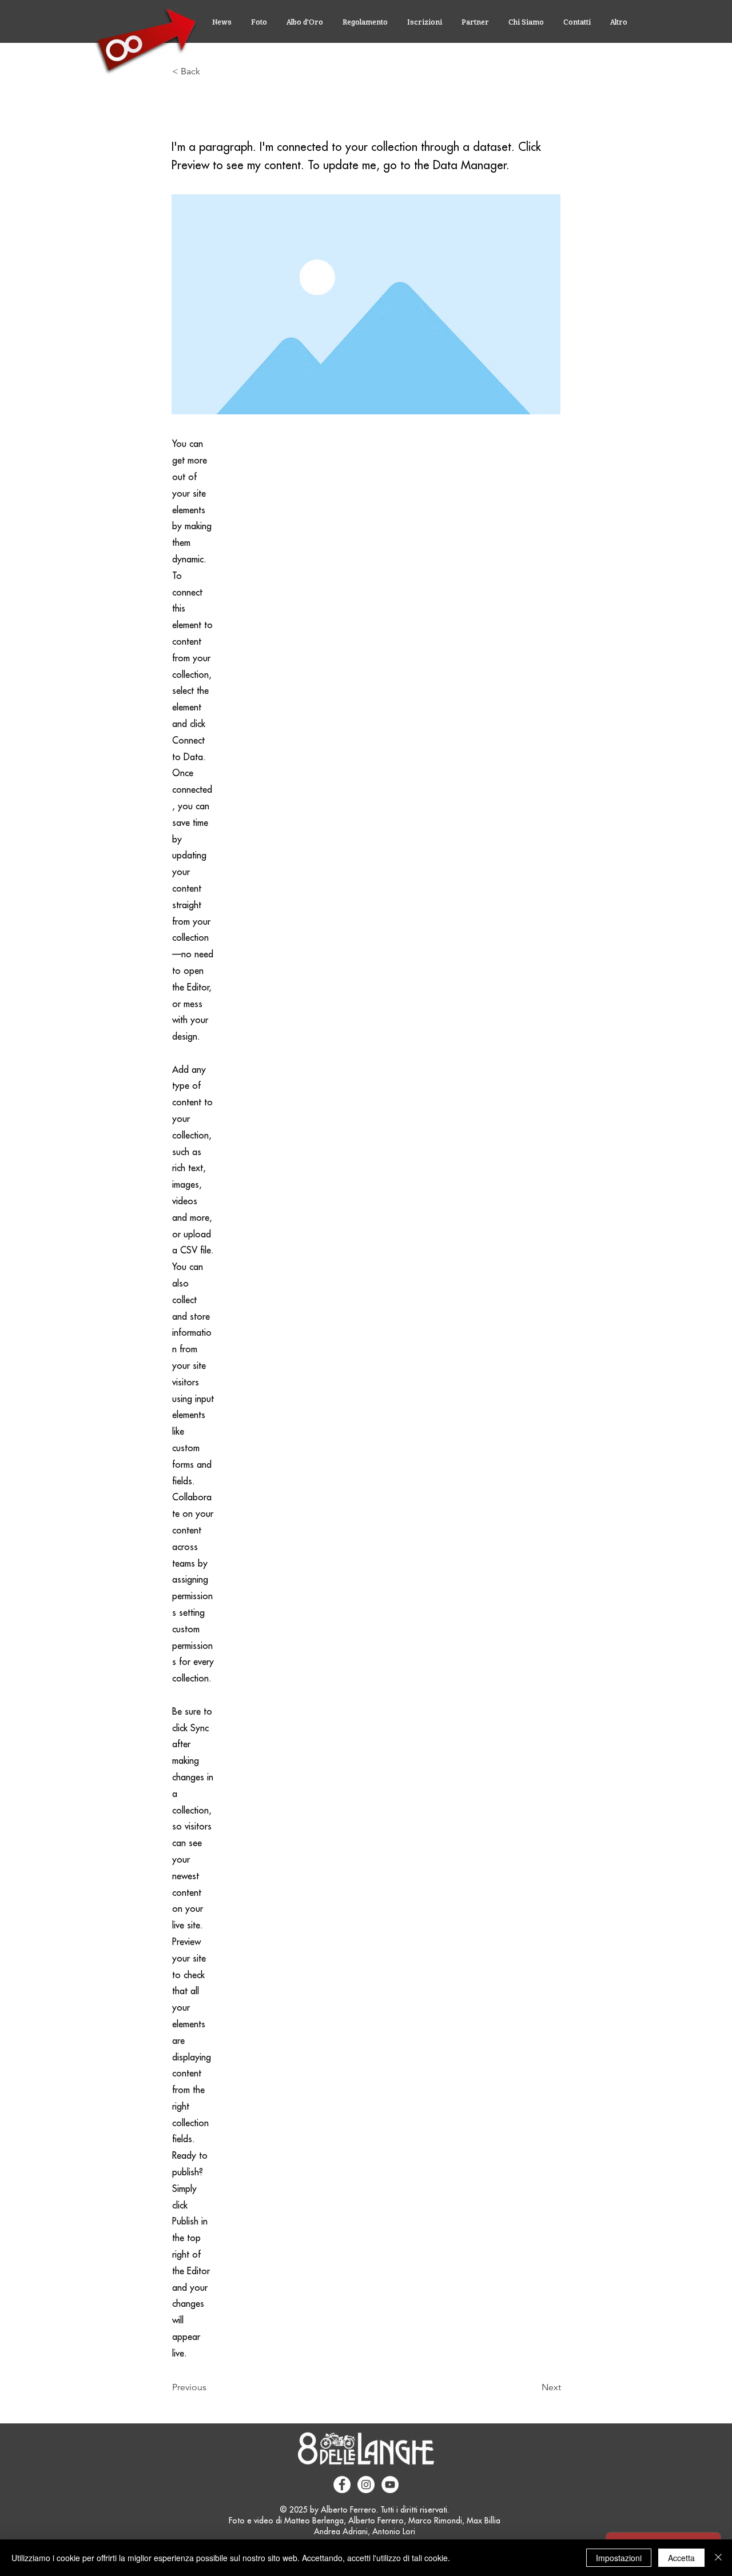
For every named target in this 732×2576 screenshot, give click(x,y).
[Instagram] (366, 2485)
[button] (210, 71)
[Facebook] (342, 2485)
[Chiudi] (718, 2558)
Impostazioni (619, 2558)
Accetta (681, 2558)
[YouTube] (390, 2485)
